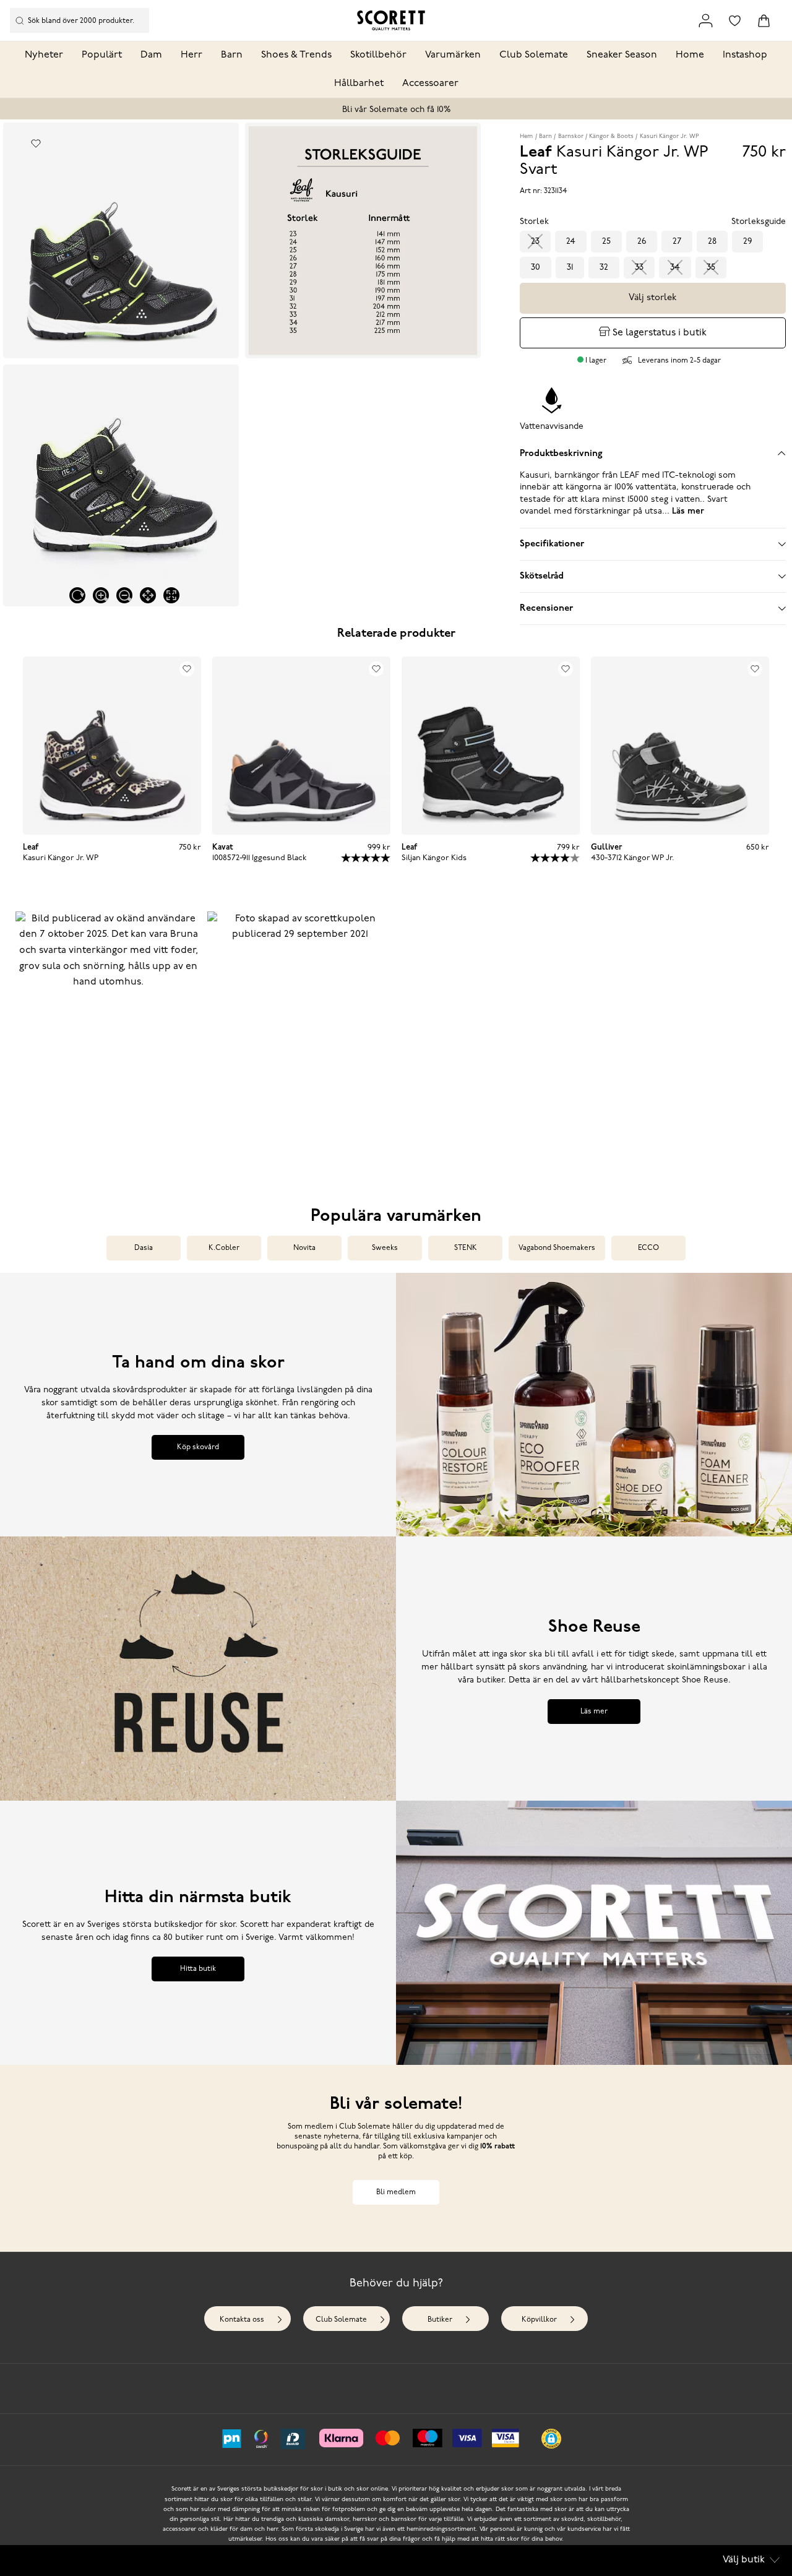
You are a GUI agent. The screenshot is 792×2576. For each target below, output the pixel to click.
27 (677, 242)
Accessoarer (430, 84)
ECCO (648, 1248)
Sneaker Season (622, 55)
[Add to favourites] (36, 143)
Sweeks (385, 1248)
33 (639, 268)
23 (535, 242)
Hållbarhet (359, 84)
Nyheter (44, 55)
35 (711, 268)
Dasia (144, 1248)
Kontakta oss (242, 2320)
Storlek (534, 222)
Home (690, 55)
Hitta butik (198, 1969)
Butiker (440, 2320)
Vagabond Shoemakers (557, 1248)
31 (570, 268)
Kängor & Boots (611, 136)
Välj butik (744, 2560)
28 (712, 242)
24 (571, 242)
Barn (232, 55)
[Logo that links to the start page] (391, 20)
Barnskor (571, 136)
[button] (108, 1041)
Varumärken (453, 55)
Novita (304, 1248)
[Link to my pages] (706, 21)
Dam (151, 55)
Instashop (745, 55)
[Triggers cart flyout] (764, 21)
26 (642, 242)
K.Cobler (224, 1248)
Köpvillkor (539, 2320)
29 (747, 242)
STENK (466, 1248)
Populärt (102, 55)
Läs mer (594, 1712)
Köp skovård (198, 1447)
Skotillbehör (378, 55)
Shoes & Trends (296, 55)
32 (604, 268)
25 (606, 242)
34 (675, 268)
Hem (526, 136)
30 (536, 268)
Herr (192, 55)
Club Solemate (534, 55)
